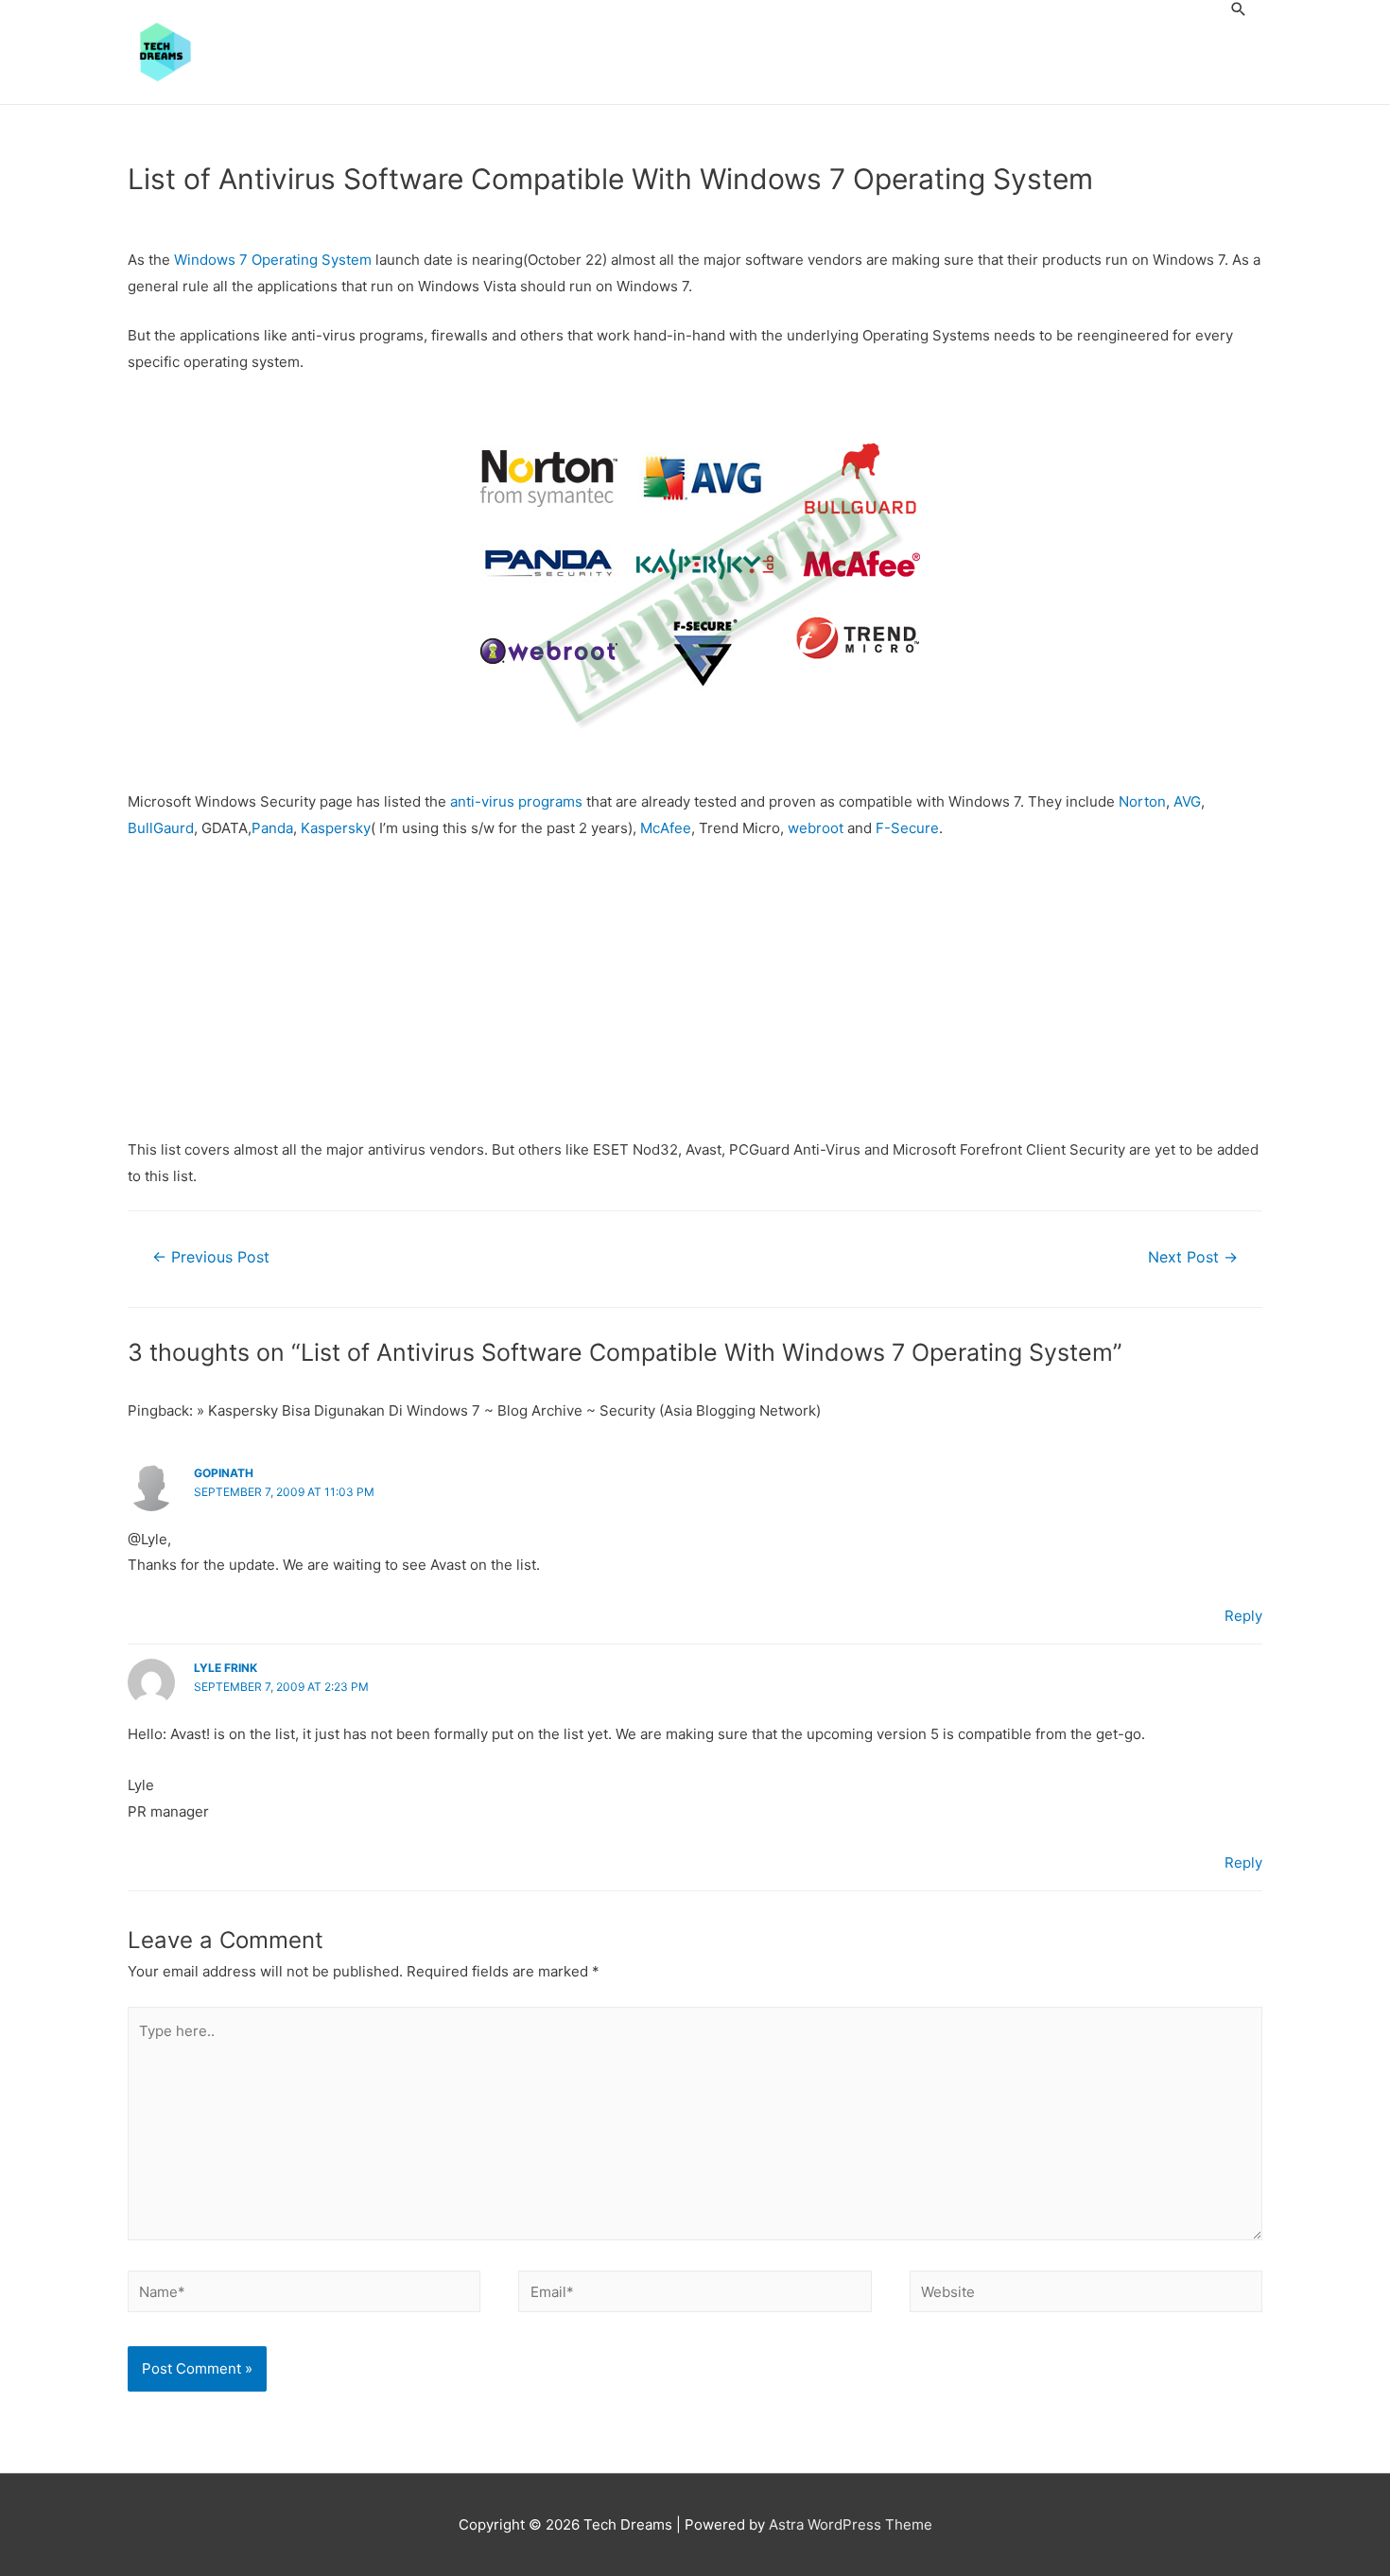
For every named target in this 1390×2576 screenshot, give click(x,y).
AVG (1187, 801)
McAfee (666, 828)
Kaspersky (336, 828)
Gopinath (224, 1473)
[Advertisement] (695, 997)
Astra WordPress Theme (851, 2524)
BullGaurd (161, 828)
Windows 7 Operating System (273, 260)
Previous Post (211, 1257)
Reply (1243, 1616)
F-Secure (907, 828)
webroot (816, 828)
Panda (272, 828)
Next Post (1193, 1257)
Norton (1142, 801)
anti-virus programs (516, 801)
